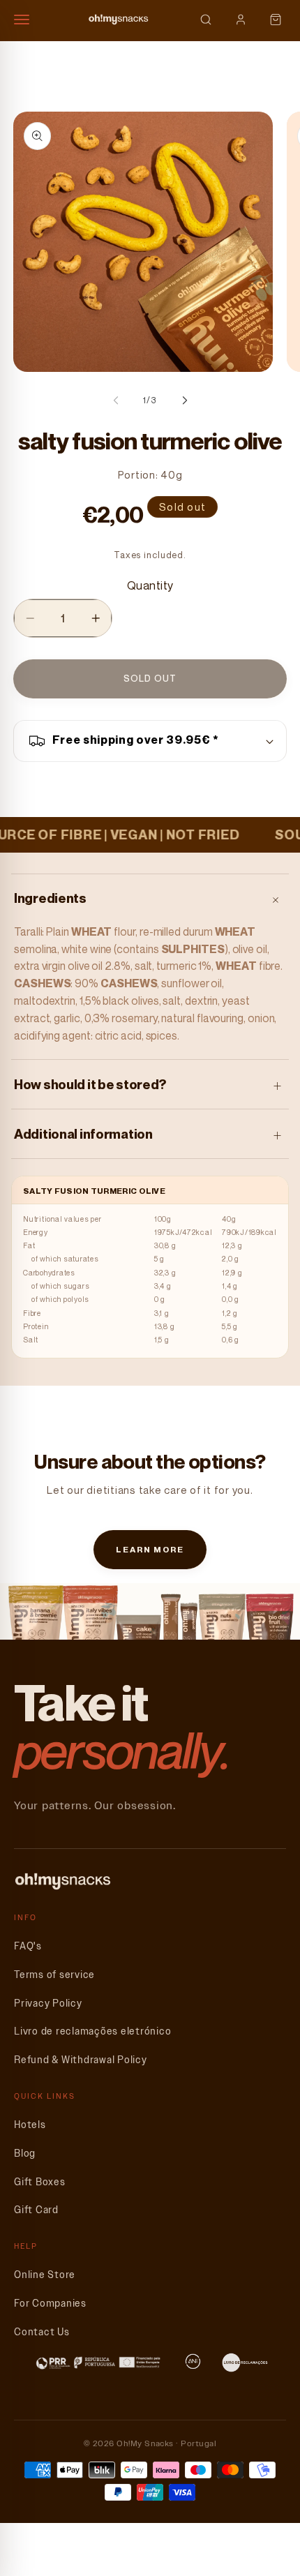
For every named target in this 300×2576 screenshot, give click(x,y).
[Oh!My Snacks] (119, 20)
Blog (25, 2154)
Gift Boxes (40, 2182)
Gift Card (36, 2210)
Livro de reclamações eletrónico (92, 2031)
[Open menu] (28, 20)
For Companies (50, 2304)
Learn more (150, 1549)
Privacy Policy (48, 2004)
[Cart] (276, 20)
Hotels (30, 2125)
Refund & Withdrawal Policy (81, 2060)
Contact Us (42, 2332)
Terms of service (54, 1975)
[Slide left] (116, 400)
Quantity (150, 585)
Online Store (45, 2275)
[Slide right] (185, 400)
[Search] (206, 20)
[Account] (241, 20)
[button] (150, 741)
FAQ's (28, 1946)
